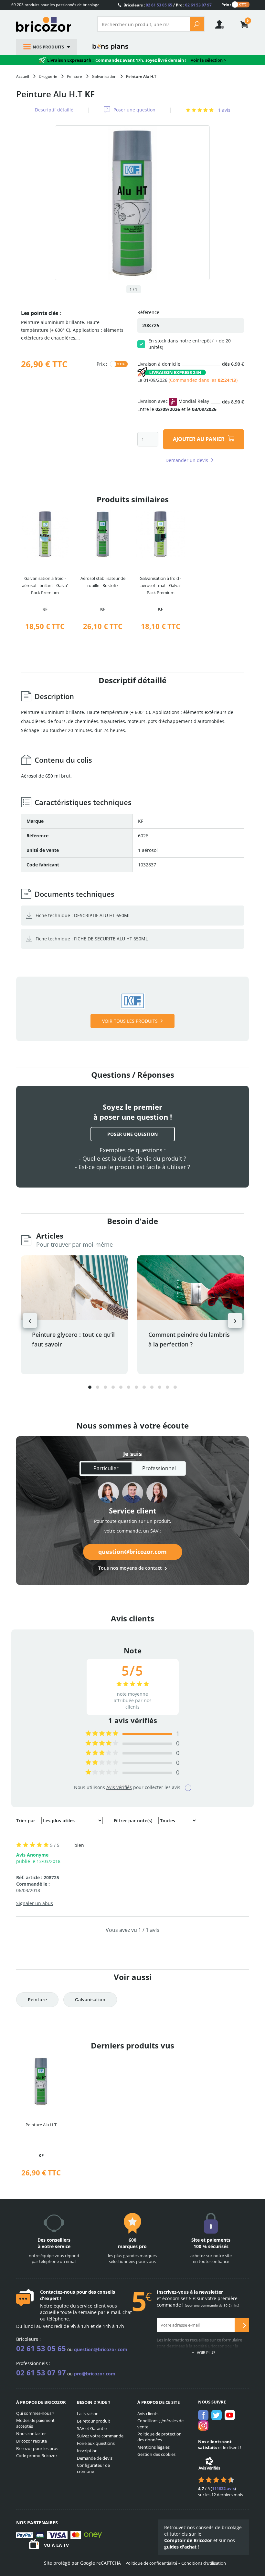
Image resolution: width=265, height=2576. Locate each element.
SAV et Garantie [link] (92, 2428)
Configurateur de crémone (93, 2468)
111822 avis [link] (223, 2488)
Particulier (106, 1468)
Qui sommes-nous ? (35, 2413)
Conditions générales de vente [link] (160, 2424)
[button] (90, 1387)
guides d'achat (180, 2547)
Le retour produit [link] (94, 2421)
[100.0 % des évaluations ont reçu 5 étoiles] (102, 1734)
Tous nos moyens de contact (130, 1568)
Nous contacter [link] (31, 2434)
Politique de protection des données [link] (159, 2437)
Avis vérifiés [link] (119, 1787)
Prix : (226, 4)
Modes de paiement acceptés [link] (35, 2423)
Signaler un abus (35, 1903)
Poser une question (134, 110)
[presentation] (30, 1320)
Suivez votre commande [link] (100, 2436)
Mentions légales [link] (154, 2447)
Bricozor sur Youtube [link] (230, 2415)
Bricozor (52, 24)
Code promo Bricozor (37, 2456)
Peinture (37, 2000)
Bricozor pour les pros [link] (37, 2448)
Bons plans (111, 47)
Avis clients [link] (148, 2414)
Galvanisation (90, 2000)
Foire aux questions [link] (96, 2443)
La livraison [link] (88, 2414)
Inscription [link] (87, 2451)
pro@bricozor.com (95, 2374)
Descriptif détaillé (54, 110)
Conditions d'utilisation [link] (204, 2563)
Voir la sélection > (208, 60)
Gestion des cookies (156, 2454)
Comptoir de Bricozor (188, 2540)
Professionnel (159, 1468)
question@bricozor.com (132, 1552)
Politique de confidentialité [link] (151, 2563)
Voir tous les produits (130, 1021)
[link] (244, 25)
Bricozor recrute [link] (32, 2441)
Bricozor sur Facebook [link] (203, 2415)
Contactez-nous (58, 2292)
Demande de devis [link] (95, 2458)
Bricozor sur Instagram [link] (203, 2425)
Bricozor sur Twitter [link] (217, 2415)
